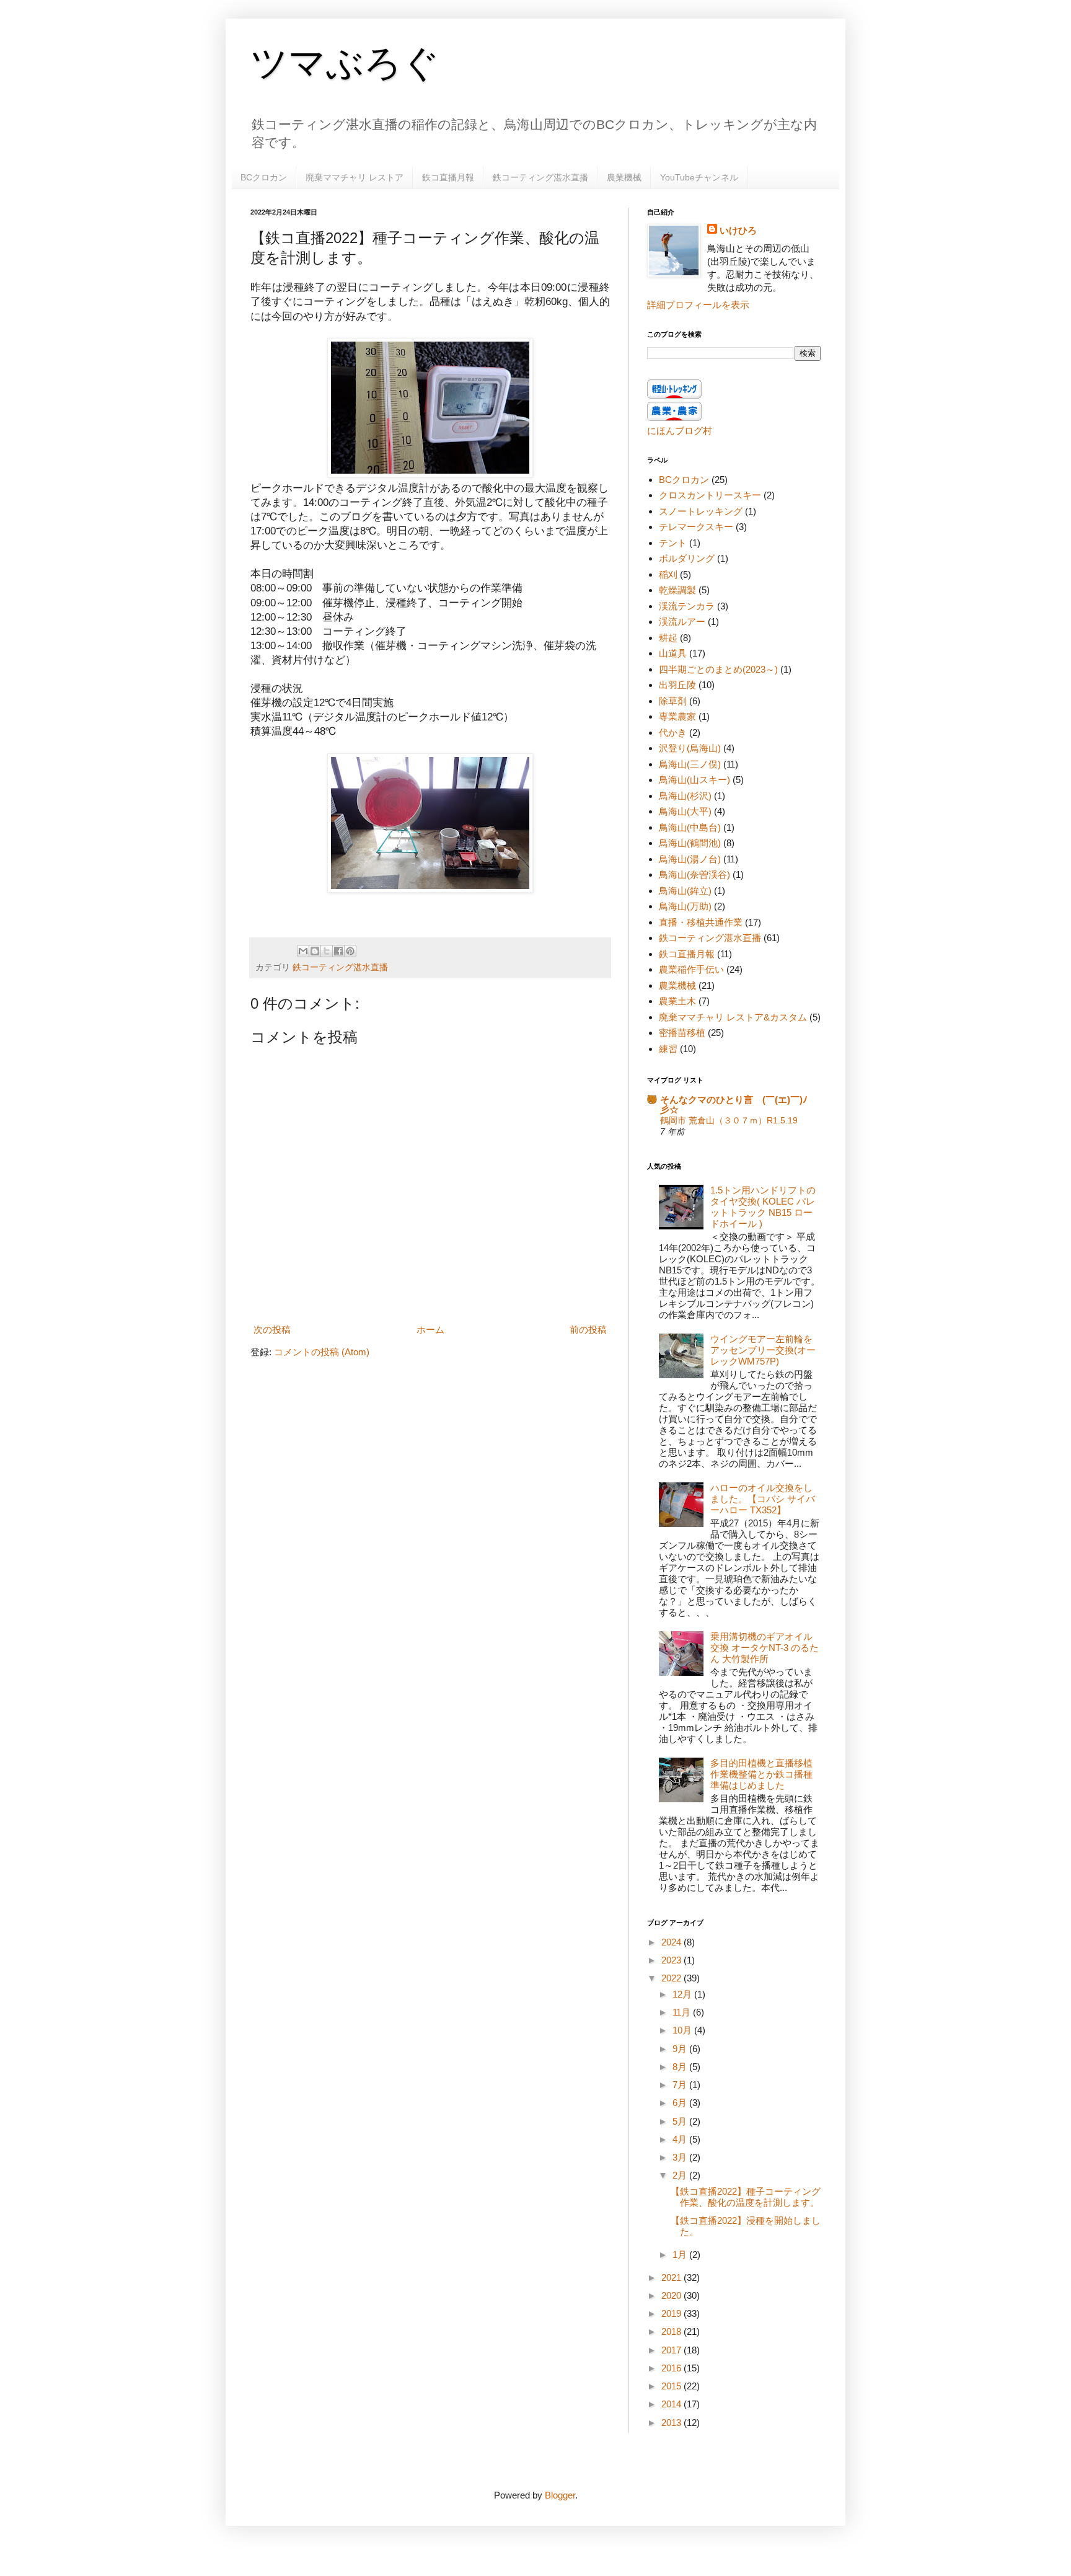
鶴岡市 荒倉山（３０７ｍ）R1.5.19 (729, 1120)
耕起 (668, 638)
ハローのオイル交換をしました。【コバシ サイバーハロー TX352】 (763, 1499)
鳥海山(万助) (685, 906)
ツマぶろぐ (345, 63)
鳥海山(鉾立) (685, 891)
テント (673, 543)
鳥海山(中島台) (690, 827)
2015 (672, 2386)
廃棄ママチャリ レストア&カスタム (733, 1017)
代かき (673, 733)
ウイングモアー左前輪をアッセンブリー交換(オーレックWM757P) (763, 1350)
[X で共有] (327, 951)
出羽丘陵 (677, 685)
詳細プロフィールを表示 (698, 305)
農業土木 (677, 1001)
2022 (672, 1978)
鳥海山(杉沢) (685, 796)
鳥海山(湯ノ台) (690, 859)
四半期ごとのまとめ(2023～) (718, 669)
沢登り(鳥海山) (690, 748)
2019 (672, 2313)
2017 (672, 2350)
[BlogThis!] (315, 951)
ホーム (430, 1330)
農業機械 (624, 177)
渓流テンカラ (687, 606)
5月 (681, 2121)
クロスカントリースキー (710, 495)
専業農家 (677, 716)
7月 (681, 2085)
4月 (681, 2139)
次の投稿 (272, 1330)
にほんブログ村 (680, 431)
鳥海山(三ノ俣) (690, 764)
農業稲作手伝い (691, 969)
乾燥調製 (677, 590)
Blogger (560, 2495)
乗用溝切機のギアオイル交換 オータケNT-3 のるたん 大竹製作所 (765, 1648)
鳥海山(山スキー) (694, 780)
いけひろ (738, 230)
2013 (672, 2423)
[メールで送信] (303, 951)
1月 (681, 2255)
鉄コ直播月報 (448, 177)
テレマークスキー (696, 527)
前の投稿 (588, 1330)
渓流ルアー (682, 622)
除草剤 (673, 701)
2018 (672, 2331)
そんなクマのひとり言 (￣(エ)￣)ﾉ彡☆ (734, 1104)
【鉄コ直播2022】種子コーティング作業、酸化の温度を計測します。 (746, 2197)
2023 (672, 1960)
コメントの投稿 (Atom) (322, 1352)
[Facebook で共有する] (338, 951)
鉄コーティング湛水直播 (540, 177)
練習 (668, 1049)
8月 (681, 2067)
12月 (683, 1994)
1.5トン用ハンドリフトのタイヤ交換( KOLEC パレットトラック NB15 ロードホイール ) (763, 1207)
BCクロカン (264, 177)
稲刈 (668, 574)
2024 (672, 1942)
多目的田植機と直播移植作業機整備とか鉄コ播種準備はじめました (761, 1774)
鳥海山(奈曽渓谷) (694, 874)
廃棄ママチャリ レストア (355, 177)
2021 (672, 2277)
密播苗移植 (682, 1033)
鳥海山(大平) (685, 811)
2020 (672, 2295)
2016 (672, 2368)
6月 (681, 2103)
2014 (672, 2404)
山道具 (673, 653)
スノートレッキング (701, 511)
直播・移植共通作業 (701, 922)
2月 (681, 2175)
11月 (683, 2012)
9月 (681, 2049)
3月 (681, 2157)
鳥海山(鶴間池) (690, 843)
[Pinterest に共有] (350, 951)
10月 (683, 2030)
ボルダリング (687, 558)
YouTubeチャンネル (699, 177)
